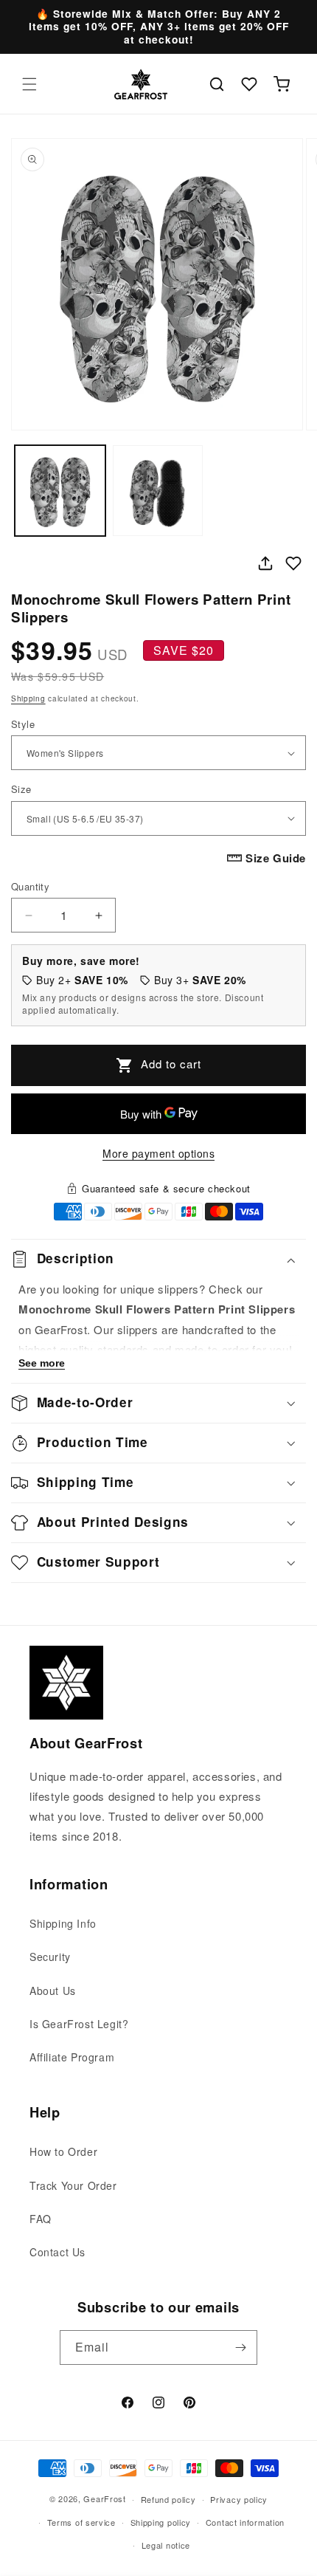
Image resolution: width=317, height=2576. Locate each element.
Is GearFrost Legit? (79, 2024)
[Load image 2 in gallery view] (158, 491)
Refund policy (168, 2499)
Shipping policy (161, 2522)
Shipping (28, 698)
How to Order (63, 2151)
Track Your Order (73, 2185)
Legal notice (166, 2545)
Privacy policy (239, 2499)
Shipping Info (63, 1923)
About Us (53, 1991)
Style (23, 724)
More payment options (158, 1153)
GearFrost (104, 2498)
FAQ (41, 2219)
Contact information (245, 2522)
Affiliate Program (72, 2057)
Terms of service (81, 2522)
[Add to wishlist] (293, 563)
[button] (29, 84)
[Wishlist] (249, 84)
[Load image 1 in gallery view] (60, 491)
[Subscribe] (240, 2347)
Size (21, 789)
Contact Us (58, 2252)
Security (50, 1957)
